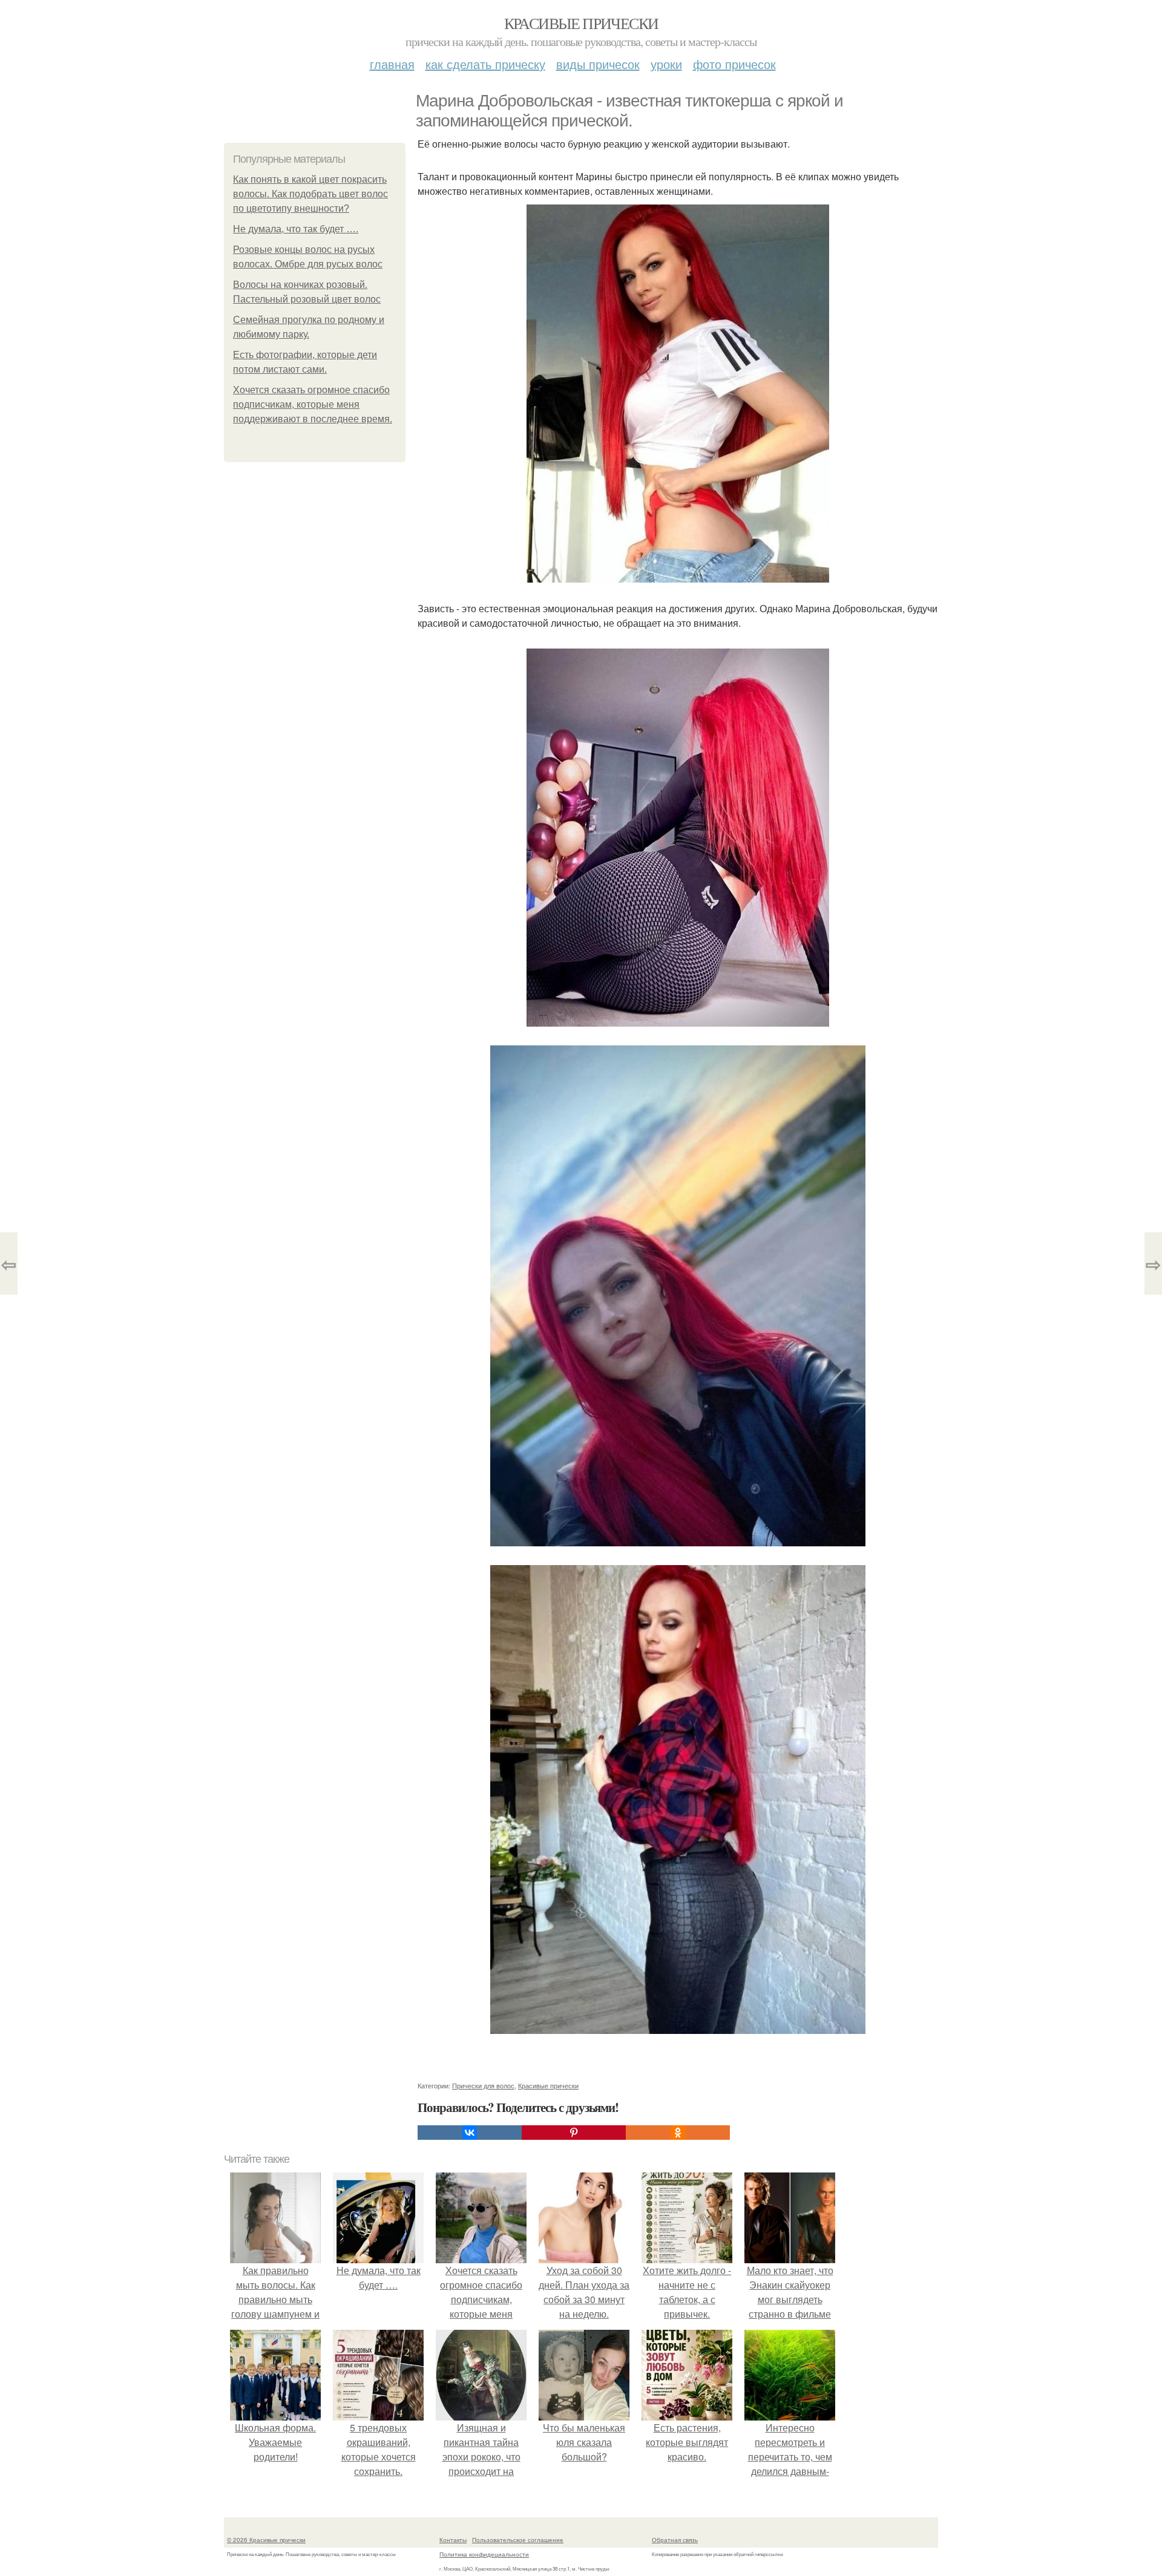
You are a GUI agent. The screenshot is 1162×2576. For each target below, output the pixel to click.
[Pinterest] (574, 2133)
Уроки (666, 64)
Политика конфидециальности (484, 2554)
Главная (392, 64)
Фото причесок (734, 64)
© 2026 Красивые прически (266, 2540)
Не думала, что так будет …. (296, 229)
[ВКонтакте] (470, 2133)
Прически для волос (483, 2085)
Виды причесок (598, 64)
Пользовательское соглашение (518, 2540)
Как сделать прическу (485, 64)
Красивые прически (581, 23)
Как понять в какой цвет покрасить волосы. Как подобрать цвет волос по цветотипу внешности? (310, 194)
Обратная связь (675, 2540)
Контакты (453, 2540)
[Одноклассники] (678, 2133)
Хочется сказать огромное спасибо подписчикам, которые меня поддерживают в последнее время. (313, 404)
